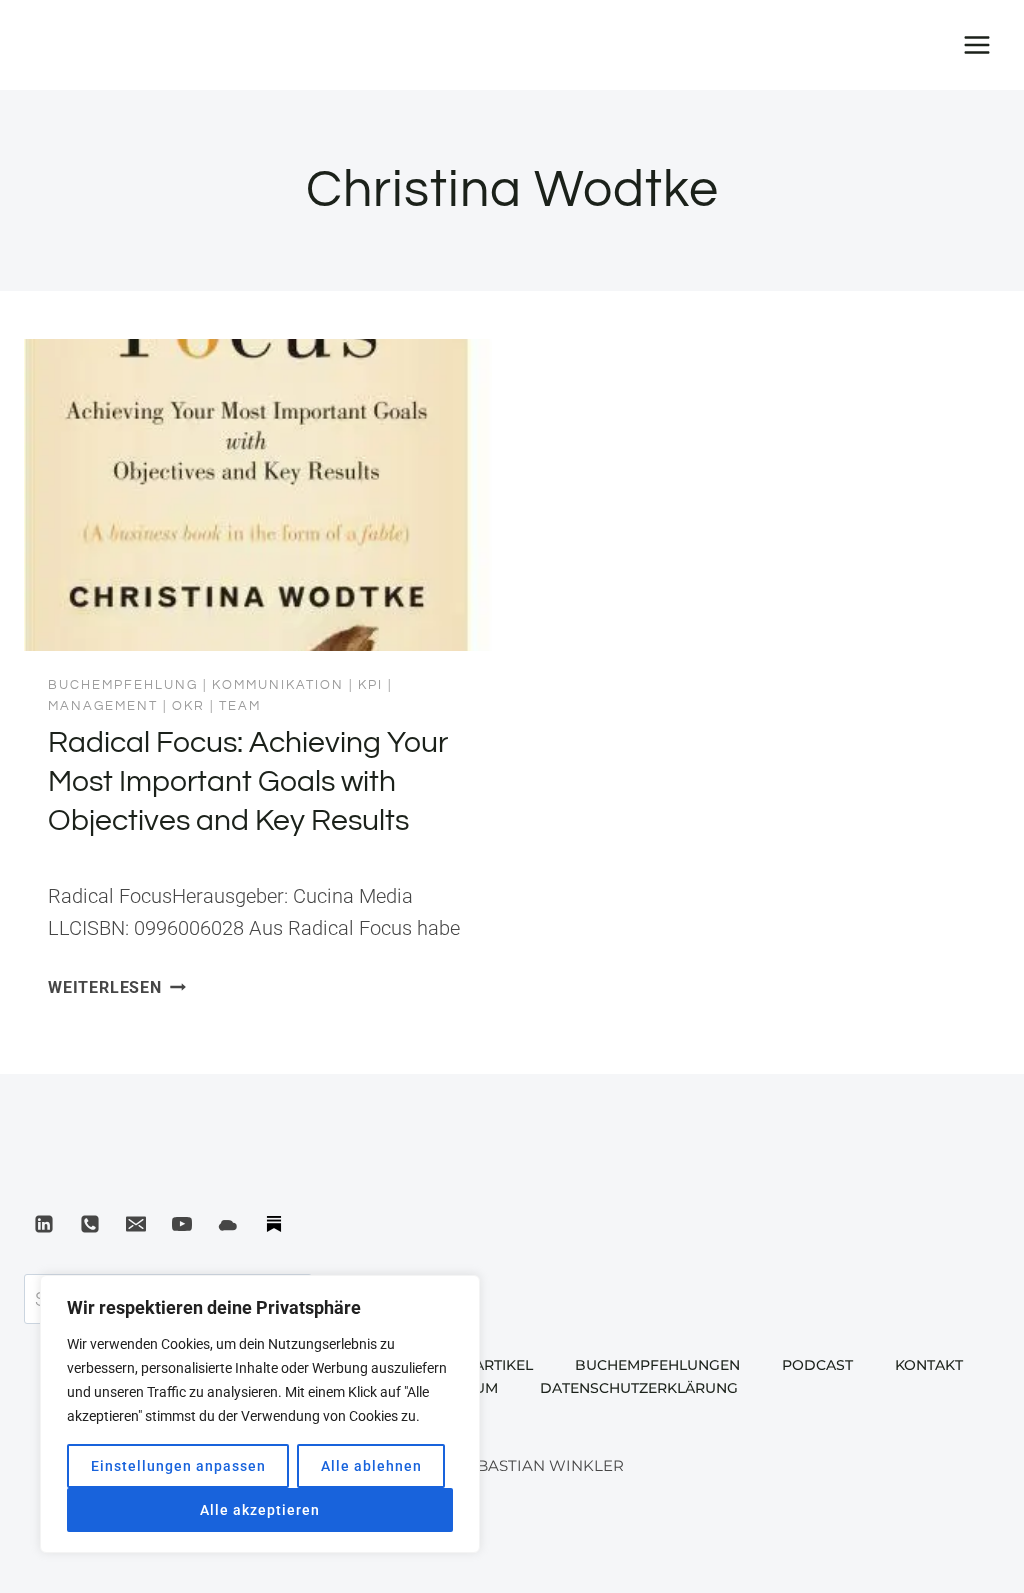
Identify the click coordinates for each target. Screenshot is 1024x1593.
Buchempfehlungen (657, 1365)
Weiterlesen (117, 987)
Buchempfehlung (123, 685)
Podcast (817, 1365)
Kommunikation (278, 685)
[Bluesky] (228, 1224)
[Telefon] (90, 1224)
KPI (370, 685)
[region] (260, 1414)
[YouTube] (182, 1224)
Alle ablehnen (371, 1466)
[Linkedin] (44, 1224)
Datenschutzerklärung (639, 1388)
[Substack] (274, 1224)
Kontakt (929, 1365)
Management (103, 706)
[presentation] (258, 495)
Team (240, 706)
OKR (188, 706)
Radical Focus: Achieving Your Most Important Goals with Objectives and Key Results (248, 781)
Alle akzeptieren (260, 1510)
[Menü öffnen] (976, 44)
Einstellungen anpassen (178, 1466)
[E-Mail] (136, 1224)
